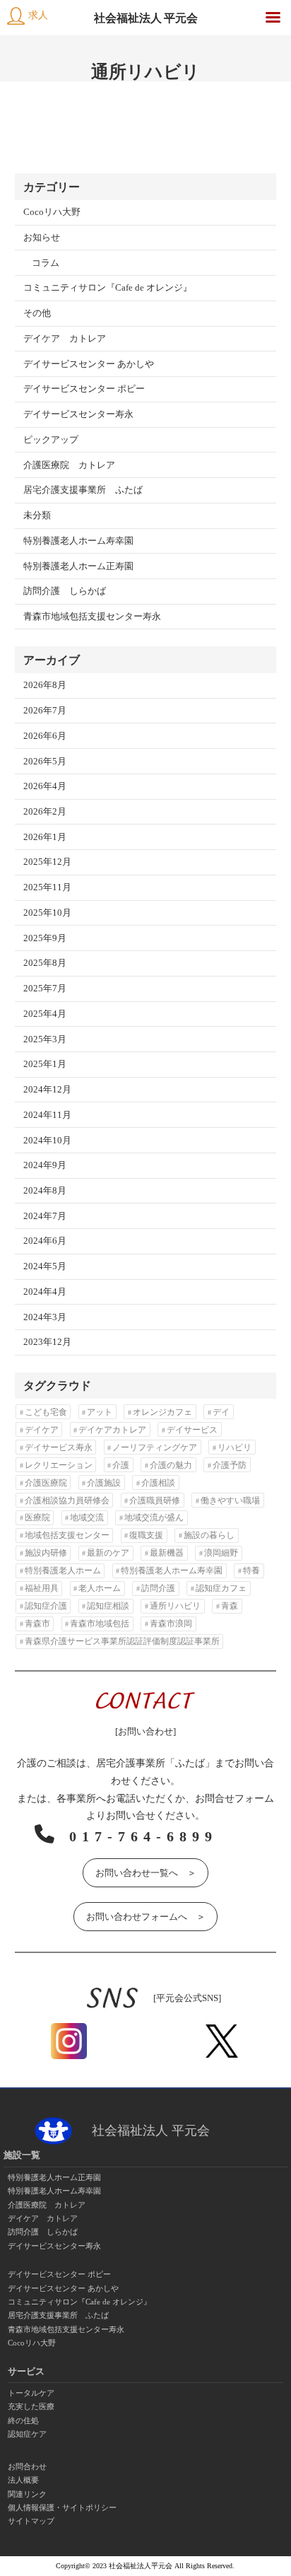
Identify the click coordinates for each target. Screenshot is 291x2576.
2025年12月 (47, 862)
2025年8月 (45, 963)
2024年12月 (47, 1090)
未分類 (37, 515)
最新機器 (167, 1553)
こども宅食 (46, 1412)
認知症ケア (27, 2434)
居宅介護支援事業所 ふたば (83, 490)
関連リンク (27, 2494)
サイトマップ (31, 2521)
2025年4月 (45, 1014)
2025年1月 (45, 1064)
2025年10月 (47, 913)
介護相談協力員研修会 (67, 1500)
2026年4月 (45, 786)
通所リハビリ (175, 1606)
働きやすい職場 (230, 1500)
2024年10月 (47, 1141)
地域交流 (87, 1517)
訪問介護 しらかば (65, 591)
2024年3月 (45, 1317)
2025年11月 (47, 887)
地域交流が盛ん (154, 1517)
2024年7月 (45, 1216)
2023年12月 (47, 1342)
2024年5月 (45, 1266)
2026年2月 (45, 812)
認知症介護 (46, 1606)
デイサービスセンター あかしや (89, 364)
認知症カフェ (221, 1588)
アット (100, 1412)
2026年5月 (45, 762)
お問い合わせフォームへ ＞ (146, 1917)
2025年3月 (45, 1039)
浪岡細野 (221, 1553)
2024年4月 (45, 1292)
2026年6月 (45, 736)
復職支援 (146, 1535)
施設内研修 (46, 1553)
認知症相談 (108, 1606)
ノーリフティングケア (155, 1447)
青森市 (37, 1624)
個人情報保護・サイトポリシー (62, 2507)
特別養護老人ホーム (63, 1570)
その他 (37, 313)
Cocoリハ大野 (52, 212)
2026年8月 (45, 685)
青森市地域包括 (100, 1624)
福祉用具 (42, 1588)
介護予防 (230, 1465)
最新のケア (108, 1553)
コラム (46, 263)
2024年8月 (45, 1191)
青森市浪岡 (171, 1624)
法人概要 (23, 2480)
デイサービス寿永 (59, 1447)
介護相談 (158, 1483)
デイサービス (192, 1430)
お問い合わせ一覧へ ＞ (146, 1873)
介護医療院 (46, 1483)
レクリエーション (59, 1465)
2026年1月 (45, 837)
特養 (251, 1570)
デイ (221, 1412)
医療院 (37, 1517)
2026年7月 (45, 711)
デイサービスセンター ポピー (84, 389)
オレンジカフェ (162, 1412)
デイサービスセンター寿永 (78, 414)
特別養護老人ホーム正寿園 (78, 566)
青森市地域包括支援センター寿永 (92, 617)
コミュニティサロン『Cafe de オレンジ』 (108, 288)
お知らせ (42, 238)
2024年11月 (47, 1115)
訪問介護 (158, 1588)
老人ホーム (100, 1588)
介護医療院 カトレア (69, 465)
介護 (121, 1465)
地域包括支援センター (67, 1535)
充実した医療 (31, 2406)
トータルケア (31, 2393)
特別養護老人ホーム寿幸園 (78, 541)
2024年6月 (45, 1241)
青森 (230, 1606)
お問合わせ (27, 2466)
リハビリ (234, 1447)
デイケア (42, 1430)
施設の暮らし (209, 1535)
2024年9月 (45, 1165)
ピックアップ (51, 440)
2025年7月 (45, 989)
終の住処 (23, 2420)
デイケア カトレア (65, 339)
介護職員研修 (155, 1500)
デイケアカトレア (112, 1430)
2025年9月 (45, 938)
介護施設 (104, 1483)
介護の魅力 (171, 1465)
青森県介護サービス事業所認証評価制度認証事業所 (122, 1641)
